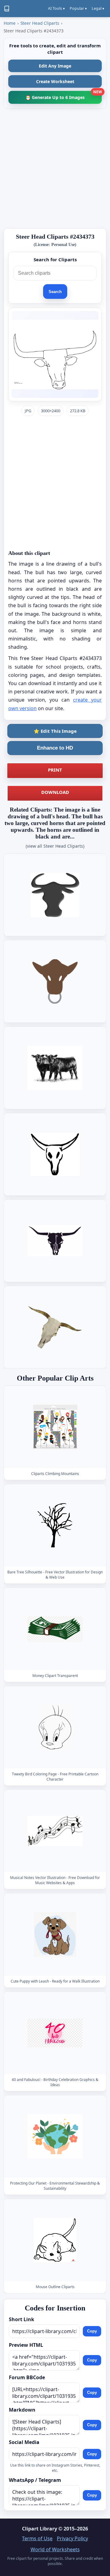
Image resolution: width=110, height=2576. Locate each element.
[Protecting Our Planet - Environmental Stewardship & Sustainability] (55, 2136)
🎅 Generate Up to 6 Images (64, 95)
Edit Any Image (55, 66)
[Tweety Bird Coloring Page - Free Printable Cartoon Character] (55, 1727)
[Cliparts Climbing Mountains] (55, 1427)
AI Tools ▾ (56, 8)
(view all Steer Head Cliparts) (55, 846)
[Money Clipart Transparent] (55, 1629)
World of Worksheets (55, 2549)
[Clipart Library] (7, 9)
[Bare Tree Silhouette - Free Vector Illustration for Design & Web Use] (55, 1525)
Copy (92, 2331)
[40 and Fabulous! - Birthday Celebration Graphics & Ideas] (55, 2033)
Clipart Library (40, 2529)
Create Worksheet (55, 81)
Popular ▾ (78, 8)
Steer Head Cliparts (40, 23)
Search (55, 292)
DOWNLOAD (55, 792)
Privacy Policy (72, 2538)
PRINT (55, 770)
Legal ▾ (98, 8)
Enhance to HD (55, 748)
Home (10, 23)
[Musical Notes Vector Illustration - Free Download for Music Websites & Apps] (55, 1831)
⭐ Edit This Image (55, 731)
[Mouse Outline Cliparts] (55, 2240)
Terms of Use (37, 2538)
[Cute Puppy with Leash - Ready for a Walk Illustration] (55, 1934)
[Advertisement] (55, 168)
